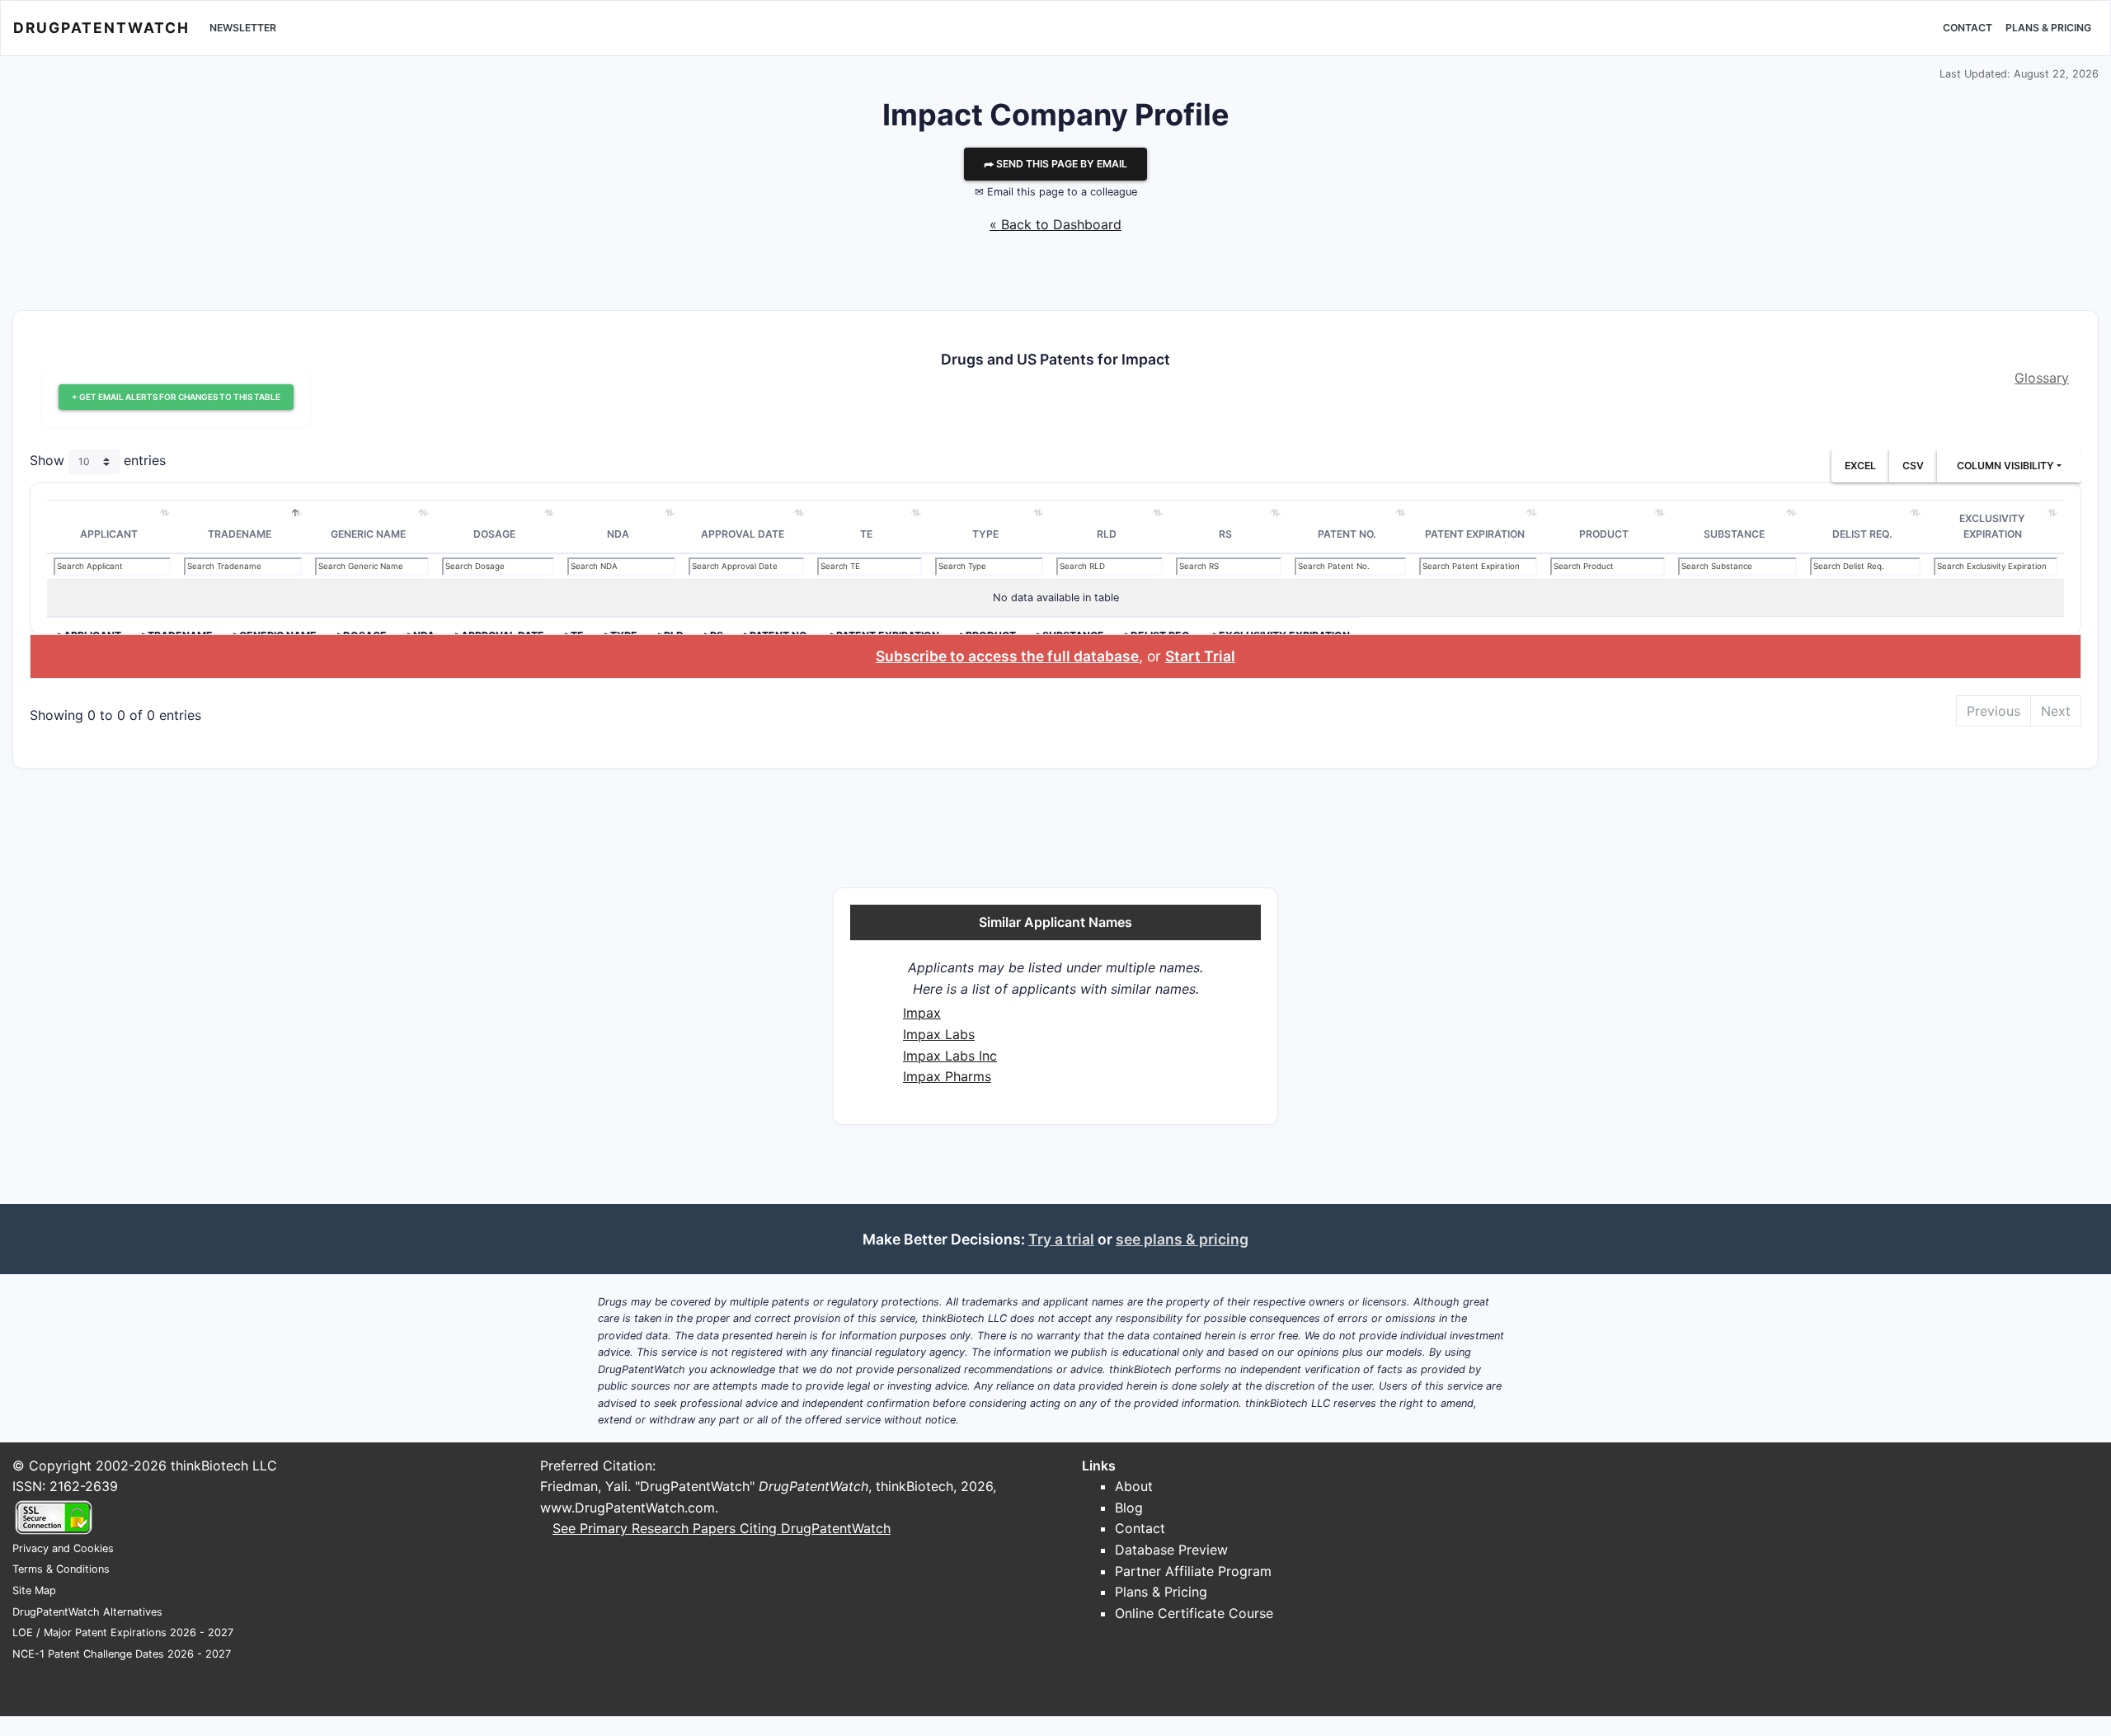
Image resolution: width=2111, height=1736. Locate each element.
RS (1225, 534)
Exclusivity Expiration (1992, 527)
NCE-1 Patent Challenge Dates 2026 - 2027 (122, 1654)
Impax (922, 1013)
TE (866, 534)
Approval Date (743, 534)
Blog (1129, 1508)
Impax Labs (939, 1034)
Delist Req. (1862, 534)
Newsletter (243, 28)
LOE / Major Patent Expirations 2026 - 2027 (123, 1632)
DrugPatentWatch (101, 28)
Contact (1968, 28)
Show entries (98, 460)
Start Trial (1200, 656)
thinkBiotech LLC (224, 1465)
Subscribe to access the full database (1007, 656)
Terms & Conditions (61, 1569)
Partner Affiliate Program (1193, 1571)
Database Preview (1171, 1550)
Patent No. (1347, 534)
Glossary (2042, 378)
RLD (1107, 534)
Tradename (240, 534)
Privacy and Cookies (63, 1548)
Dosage (494, 534)
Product (1604, 534)
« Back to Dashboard (1055, 224)
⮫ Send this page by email (1055, 164)
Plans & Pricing (2048, 28)
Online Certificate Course (1194, 1613)
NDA (618, 534)
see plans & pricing (1182, 1239)
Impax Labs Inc (950, 1056)
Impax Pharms (947, 1076)
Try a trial (1061, 1239)
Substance (1734, 534)
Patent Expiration (1475, 534)
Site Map (34, 1590)
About (1134, 1486)
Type (985, 534)
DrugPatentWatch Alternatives (87, 1612)
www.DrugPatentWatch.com (628, 1508)
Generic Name (368, 534)
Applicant (109, 534)
